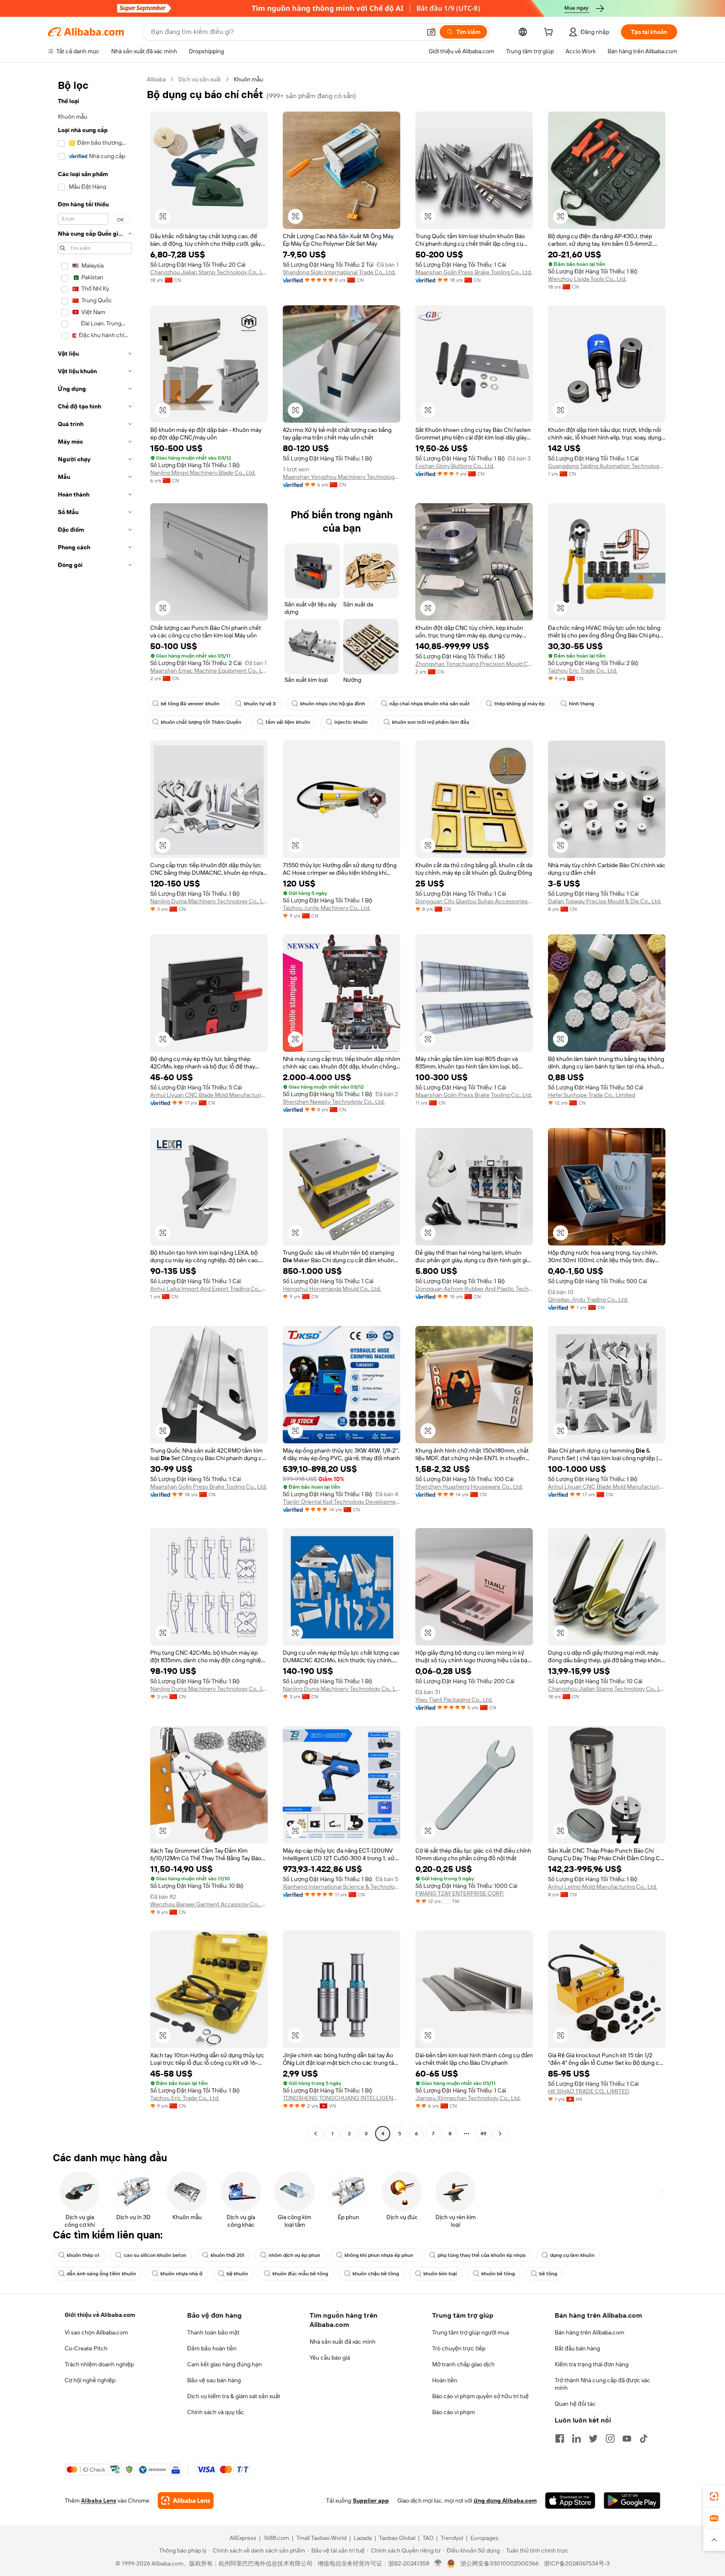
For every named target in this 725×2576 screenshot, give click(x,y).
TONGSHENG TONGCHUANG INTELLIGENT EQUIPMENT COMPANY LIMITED (342, 2098)
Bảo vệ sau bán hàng (214, 2380)
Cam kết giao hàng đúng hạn (224, 2364)
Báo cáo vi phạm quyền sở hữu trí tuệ (480, 2396)
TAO (428, 2538)
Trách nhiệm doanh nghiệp (99, 2364)
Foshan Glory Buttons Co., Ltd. (455, 466)
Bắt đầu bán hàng (577, 2348)
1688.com (276, 2538)
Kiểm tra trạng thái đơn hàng (592, 2364)
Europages (484, 2538)
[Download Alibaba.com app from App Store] (570, 2501)
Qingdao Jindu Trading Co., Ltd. (588, 1300)
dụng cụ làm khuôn (572, 2255)
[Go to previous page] (316, 2134)
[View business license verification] (438, 2563)
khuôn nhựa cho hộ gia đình (333, 704)
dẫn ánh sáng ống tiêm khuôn (101, 2274)
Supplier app (371, 2501)
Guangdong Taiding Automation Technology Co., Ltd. (607, 466)
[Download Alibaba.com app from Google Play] (632, 2501)
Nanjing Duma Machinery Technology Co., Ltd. (209, 901)
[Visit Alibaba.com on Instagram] (610, 2438)
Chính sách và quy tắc (216, 2412)
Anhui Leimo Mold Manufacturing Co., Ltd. (602, 1887)
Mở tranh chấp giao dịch (463, 2364)
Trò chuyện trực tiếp (459, 2348)
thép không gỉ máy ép (519, 704)
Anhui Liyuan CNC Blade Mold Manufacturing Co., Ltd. (209, 1095)
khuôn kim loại (440, 2274)
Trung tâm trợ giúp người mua (471, 2332)
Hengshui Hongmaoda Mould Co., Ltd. (332, 1289)
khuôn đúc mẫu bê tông (300, 2274)
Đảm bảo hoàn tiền (212, 2348)
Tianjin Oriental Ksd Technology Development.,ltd (342, 1502)
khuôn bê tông (498, 2274)
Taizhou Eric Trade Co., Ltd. (583, 671)
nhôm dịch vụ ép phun (294, 2255)
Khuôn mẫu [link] (248, 79)
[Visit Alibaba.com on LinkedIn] (576, 2438)
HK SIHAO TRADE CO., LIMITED (589, 2091)
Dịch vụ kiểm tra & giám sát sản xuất (234, 2396)
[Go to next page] (500, 2134)
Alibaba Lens (99, 2501)
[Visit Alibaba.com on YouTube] (627, 2438)
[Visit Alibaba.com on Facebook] (560, 2438)
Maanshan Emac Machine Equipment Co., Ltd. (209, 671)
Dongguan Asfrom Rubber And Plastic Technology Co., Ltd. (474, 1289)
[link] (714, 2496)
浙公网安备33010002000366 (499, 2563)
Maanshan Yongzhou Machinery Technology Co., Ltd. (342, 477)
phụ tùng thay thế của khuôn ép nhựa (482, 2255)
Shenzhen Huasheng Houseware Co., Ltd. (469, 1487)
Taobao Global (397, 2538)
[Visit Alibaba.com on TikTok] (644, 2438)
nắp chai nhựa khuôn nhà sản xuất (430, 704)
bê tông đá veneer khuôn (190, 704)
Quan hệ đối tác (575, 2404)
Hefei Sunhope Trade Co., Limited (592, 1095)
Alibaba (156, 79)
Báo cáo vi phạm (454, 2412)
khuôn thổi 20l (227, 2255)
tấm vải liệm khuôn (288, 722)
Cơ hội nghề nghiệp (90, 2380)
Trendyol (452, 2538)
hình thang (582, 704)
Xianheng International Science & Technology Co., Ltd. (342, 1887)
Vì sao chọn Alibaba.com (96, 2332)
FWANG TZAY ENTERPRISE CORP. (460, 1893)
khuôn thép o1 (83, 2255)
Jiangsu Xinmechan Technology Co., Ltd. (468, 2098)
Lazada (363, 2538)
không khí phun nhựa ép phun (379, 2255)
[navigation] (95, 1107)
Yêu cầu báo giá (330, 2358)
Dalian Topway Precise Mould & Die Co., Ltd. (605, 901)
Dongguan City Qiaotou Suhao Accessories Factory (474, 901)
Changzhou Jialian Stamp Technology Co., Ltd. (209, 272)
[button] (431, 32)
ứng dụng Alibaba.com (505, 2501)
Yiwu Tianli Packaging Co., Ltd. (454, 1700)
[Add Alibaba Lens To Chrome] (186, 2501)
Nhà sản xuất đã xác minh (343, 2342)
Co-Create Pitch (86, 2348)
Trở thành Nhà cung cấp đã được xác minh (602, 2384)
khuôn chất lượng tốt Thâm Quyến (201, 722)
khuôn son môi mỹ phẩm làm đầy (430, 722)
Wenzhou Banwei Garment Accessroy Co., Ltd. (209, 1904)
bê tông (548, 2274)
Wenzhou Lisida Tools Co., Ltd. (587, 279)
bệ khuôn (237, 2274)
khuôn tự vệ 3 (260, 704)
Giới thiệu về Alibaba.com (100, 2315)
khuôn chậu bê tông (376, 2274)
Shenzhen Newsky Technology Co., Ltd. (334, 1102)
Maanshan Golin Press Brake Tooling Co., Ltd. (474, 272)
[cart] (550, 33)
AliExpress (243, 2538)
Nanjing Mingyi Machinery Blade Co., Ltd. (203, 473)
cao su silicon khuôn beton (155, 2255)
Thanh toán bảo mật (213, 2332)
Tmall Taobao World (321, 2538)
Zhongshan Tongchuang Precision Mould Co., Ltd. (474, 664)
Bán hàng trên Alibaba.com (589, 2332)
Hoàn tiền (445, 2380)
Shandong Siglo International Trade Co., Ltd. (339, 272)
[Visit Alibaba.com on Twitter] (593, 2438)
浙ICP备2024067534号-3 (577, 2563)
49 (483, 2134)
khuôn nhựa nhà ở (181, 2274)
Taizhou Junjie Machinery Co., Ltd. (327, 908)
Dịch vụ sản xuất (200, 79)
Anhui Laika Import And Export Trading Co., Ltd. (209, 1289)
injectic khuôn (351, 722)
